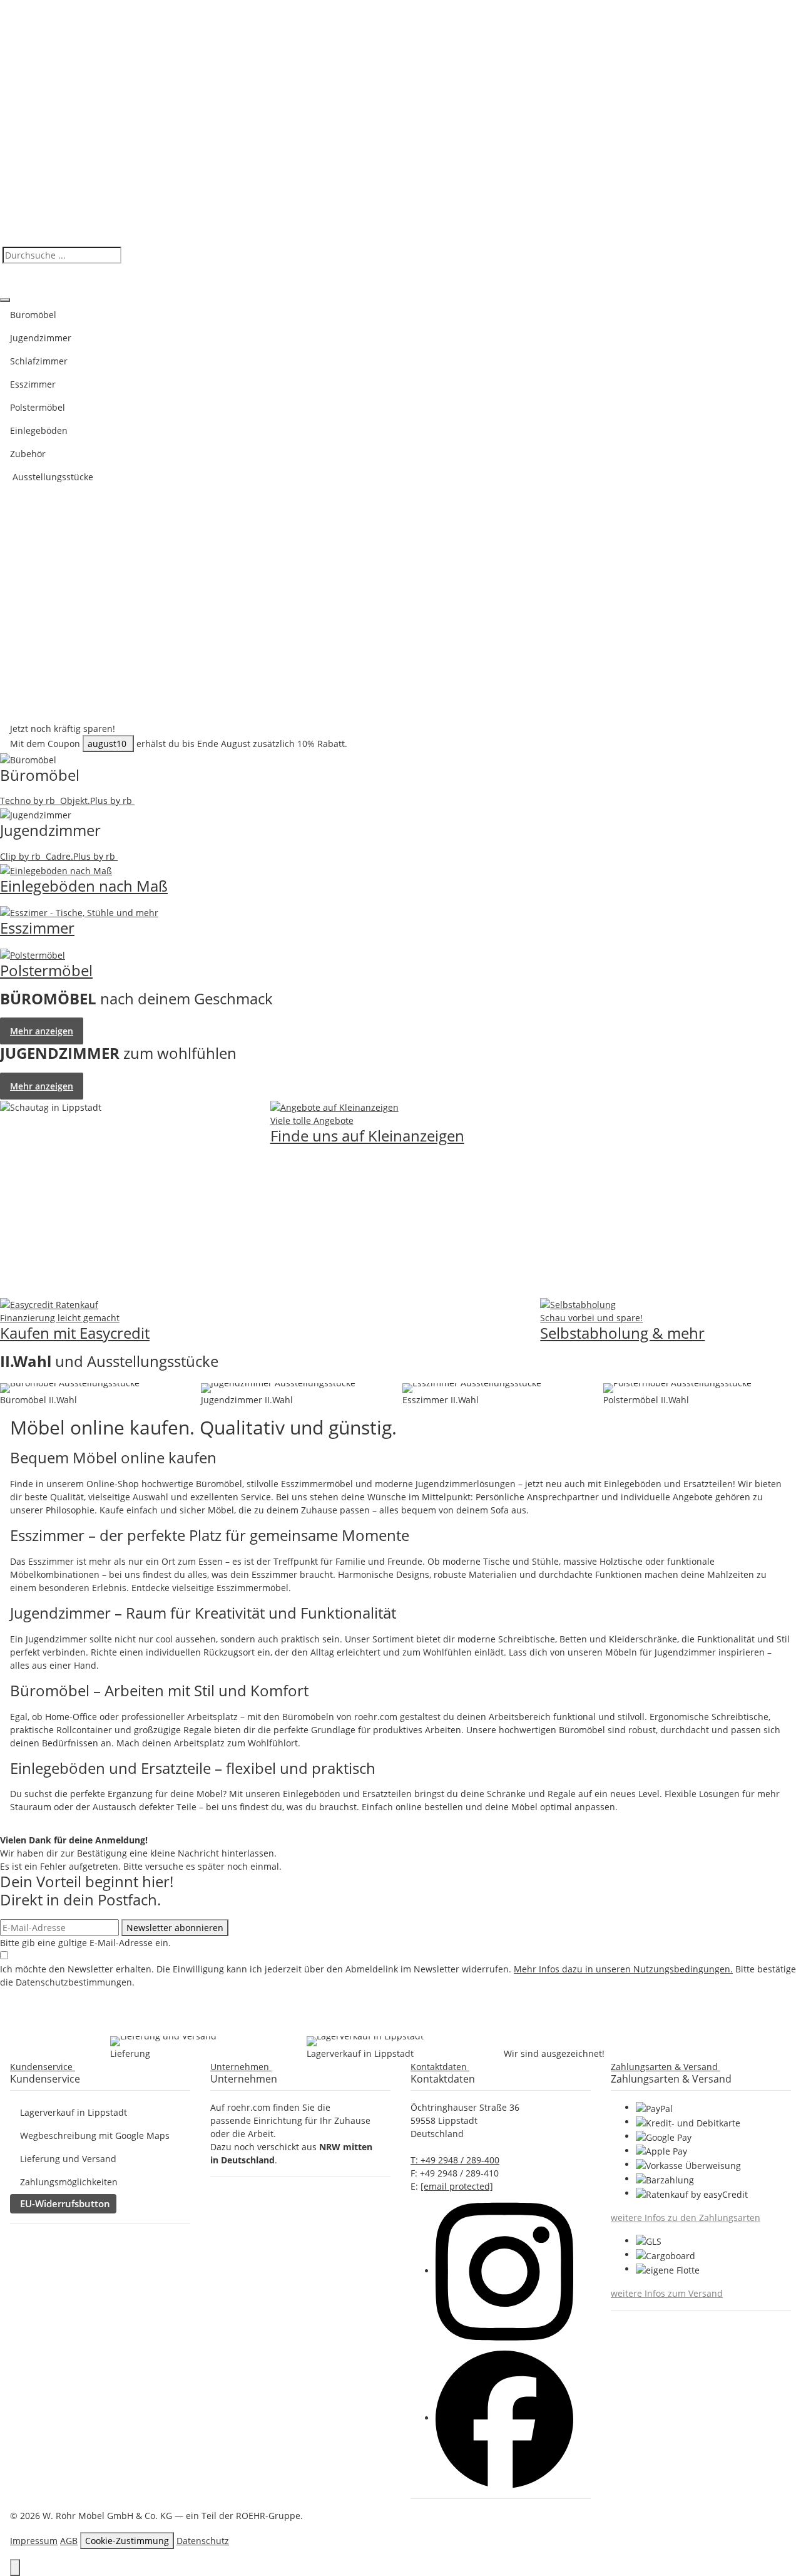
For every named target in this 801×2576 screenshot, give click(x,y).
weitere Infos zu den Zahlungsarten (686, 2218)
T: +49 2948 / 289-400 (455, 2160)
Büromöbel (33, 315)
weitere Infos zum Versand (667, 2293)
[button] (45, 2067)
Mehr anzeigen (42, 1031)
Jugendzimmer (41, 338)
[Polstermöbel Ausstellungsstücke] (677, 1388)
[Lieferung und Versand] (163, 2041)
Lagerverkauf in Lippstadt (74, 2112)
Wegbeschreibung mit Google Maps (95, 2136)
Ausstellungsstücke (52, 477)
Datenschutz (203, 2541)
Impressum (34, 2541)
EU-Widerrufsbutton (65, 2203)
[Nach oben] (15, 2568)
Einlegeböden (39, 430)
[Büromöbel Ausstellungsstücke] (70, 1388)
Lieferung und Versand (68, 2159)
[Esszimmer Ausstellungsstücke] (472, 1388)
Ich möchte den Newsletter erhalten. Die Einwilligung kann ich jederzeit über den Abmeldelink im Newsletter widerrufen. (398, 1976)
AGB (69, 2541)
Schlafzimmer (39, 361)
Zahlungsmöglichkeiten (69, 2182)
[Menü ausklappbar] (5, 300)
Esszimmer (33, 384)
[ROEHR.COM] (400, 122)
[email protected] (457, 2186)
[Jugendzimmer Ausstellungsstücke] (278, 1388)
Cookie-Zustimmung (127, 2541)
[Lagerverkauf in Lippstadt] (365, 2041)
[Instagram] (504, 2271)
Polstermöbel (38, 407)
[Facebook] (504, 2418)
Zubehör (28, 454)
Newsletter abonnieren (175, 1928)
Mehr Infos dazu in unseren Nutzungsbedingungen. (623, 1969)
